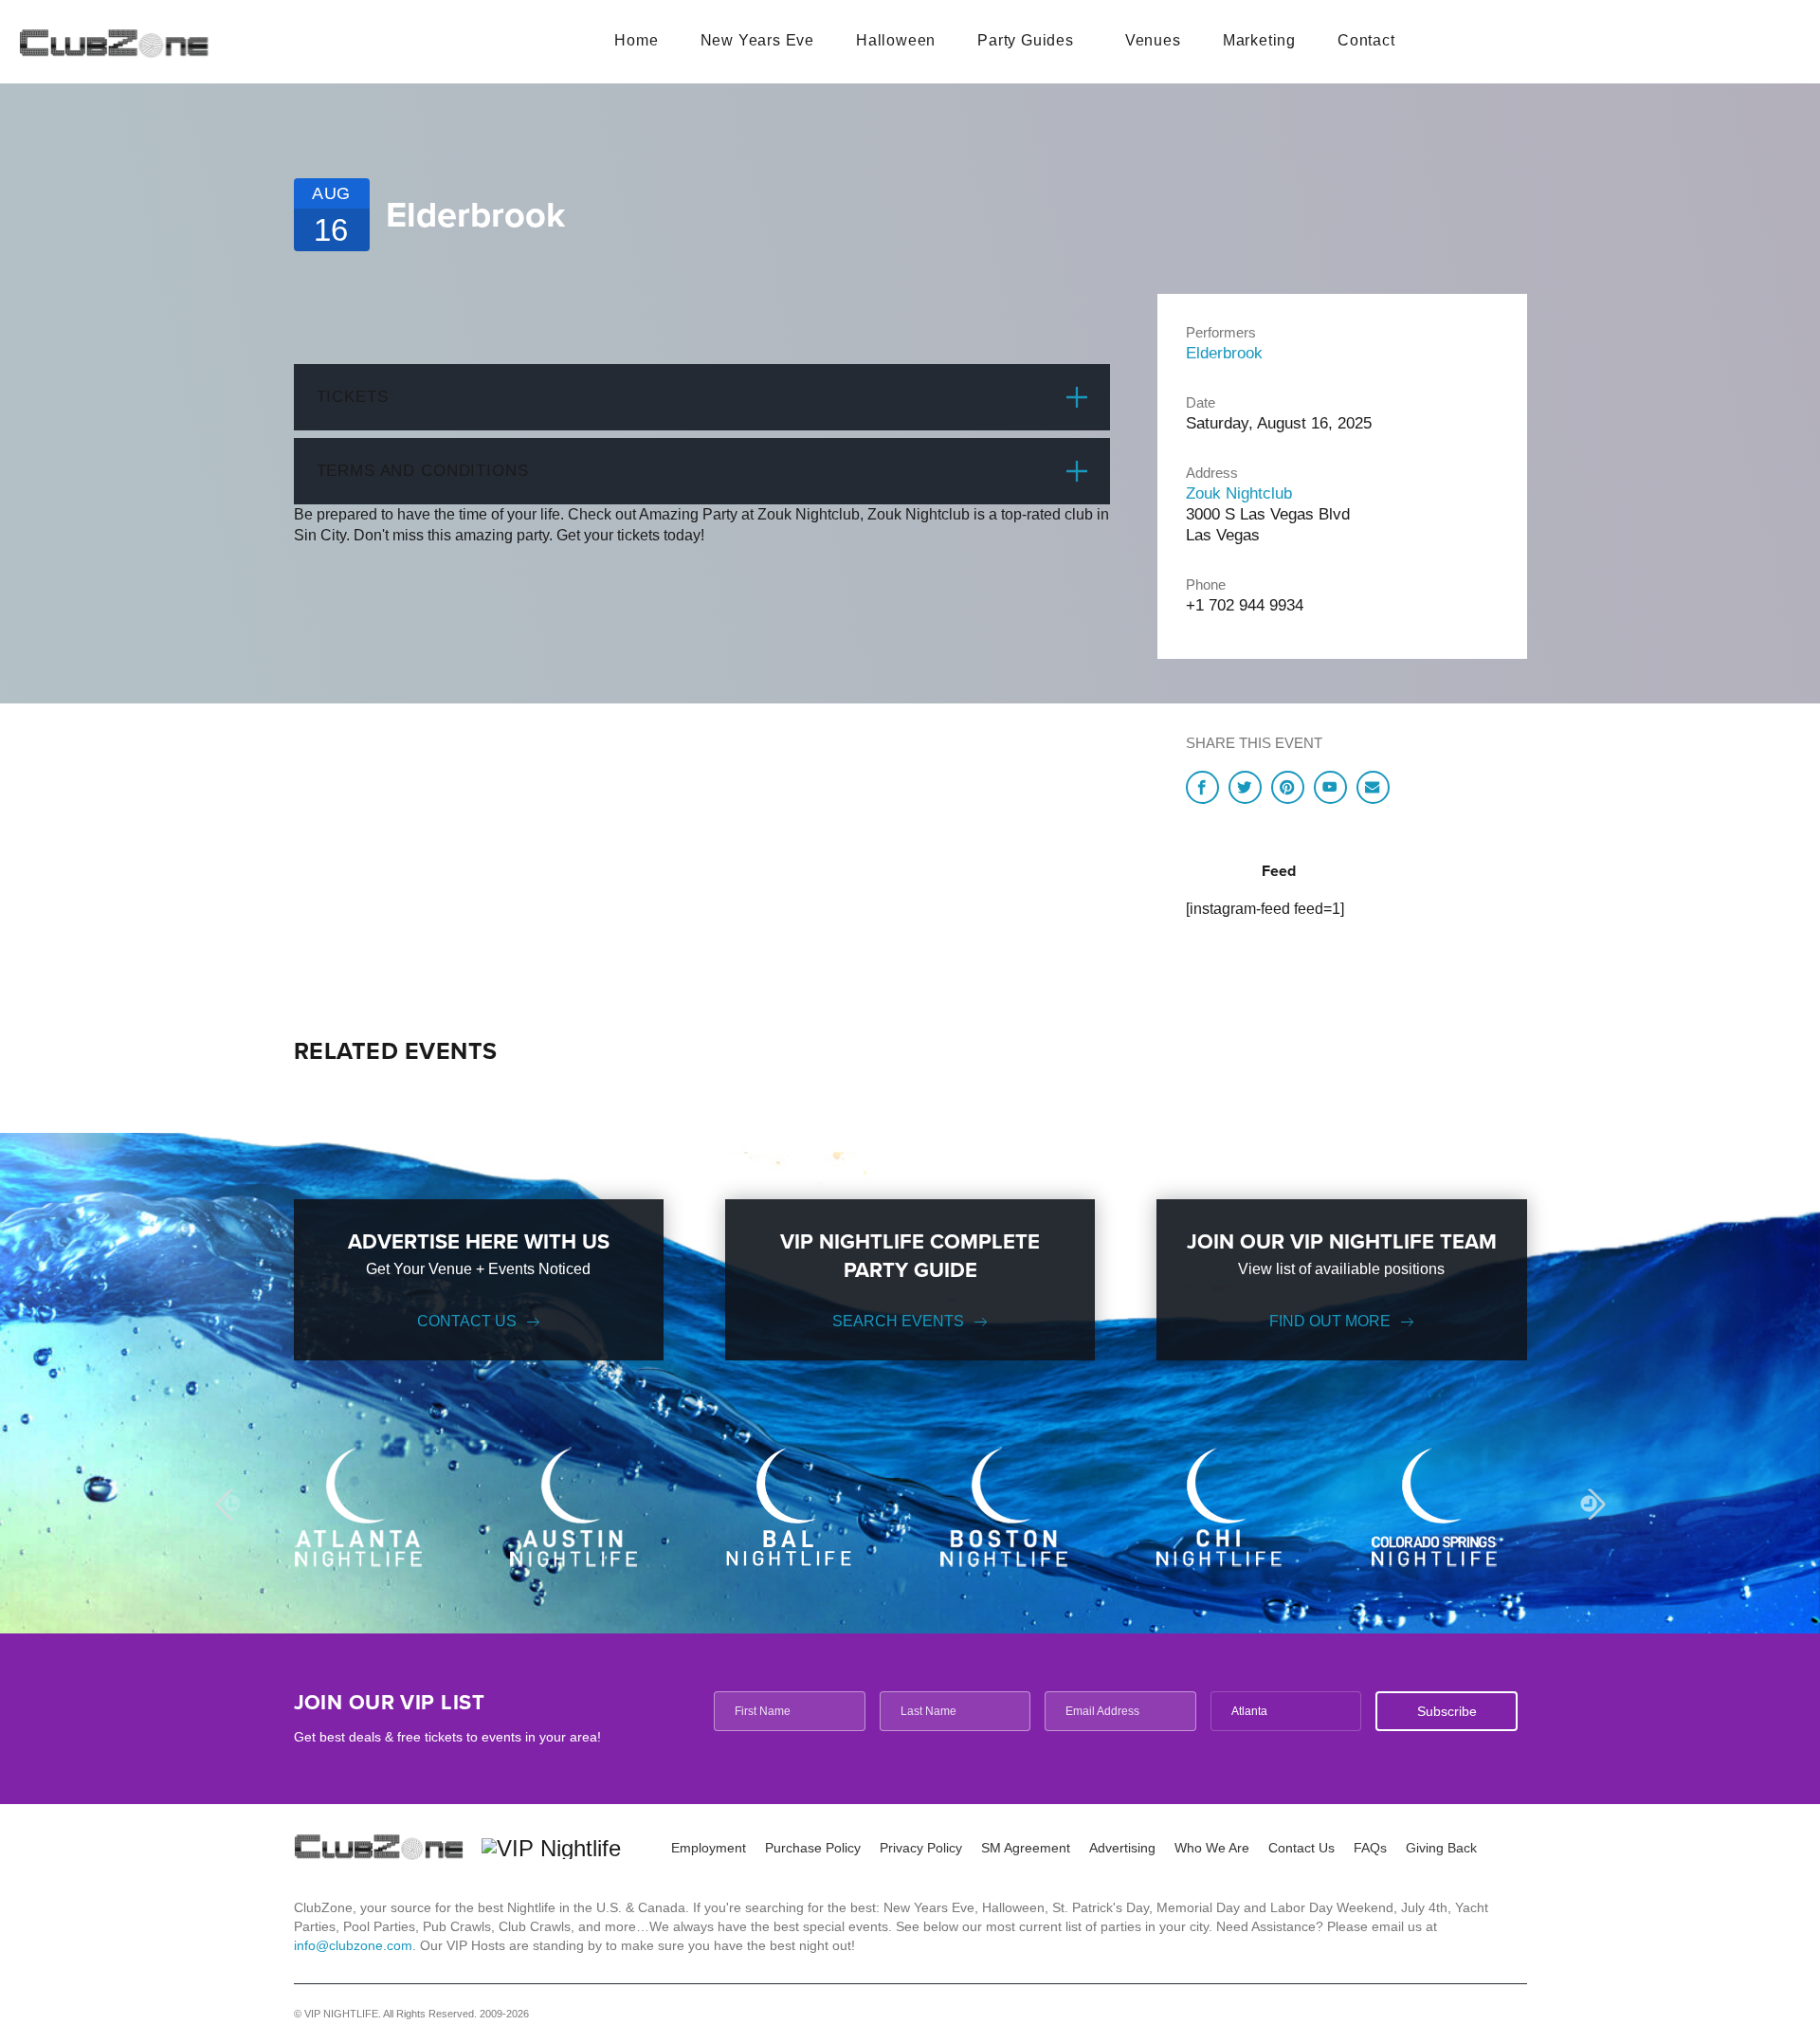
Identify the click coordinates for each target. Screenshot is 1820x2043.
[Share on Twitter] (1245, 787)
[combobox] (1286, 1711)
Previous (230, 1504)
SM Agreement (1026, 1848)
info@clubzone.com (353, 1945)
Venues (1153, 40)
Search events (898, 1321)
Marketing (1259, 40)
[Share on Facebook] (1202, 787)
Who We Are (1212, 1848)
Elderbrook (1224, 353)
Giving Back (1441, 1848)
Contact (1366, 40)
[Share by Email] (1373, 787)
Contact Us (467, 1321)
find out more (1330, 1321)
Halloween (896, 40)
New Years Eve (757, 40)
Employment (709, 1848)
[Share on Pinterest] (1288, 787)
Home (636, 40)
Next (1589, 1504)
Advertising (1122, 1848)
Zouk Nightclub (1239, 493)
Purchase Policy (813, 1848)
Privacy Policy (921, 1848)
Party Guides (1026, 40)
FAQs (1370, 1848)
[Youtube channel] (1330, 787)
